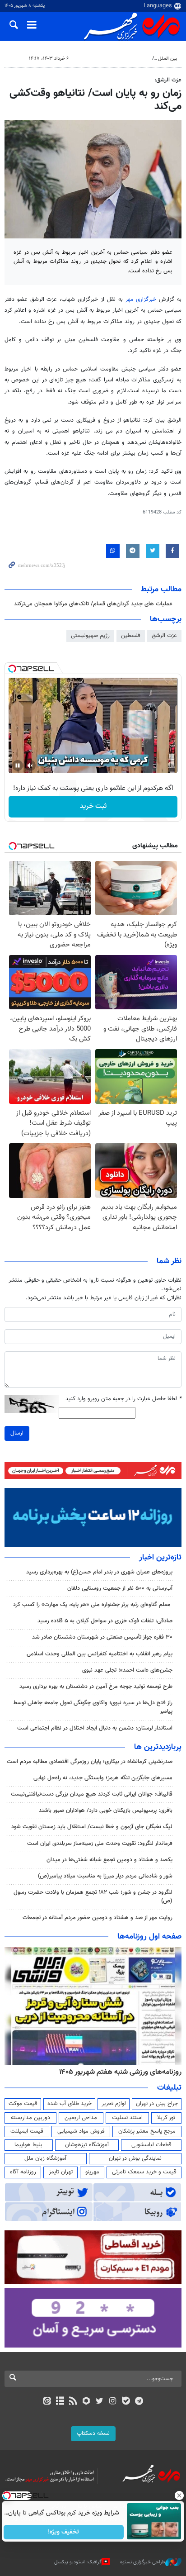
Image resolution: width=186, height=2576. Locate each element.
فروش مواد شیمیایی (81, 2131)
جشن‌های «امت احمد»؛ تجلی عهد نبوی (127, 1670)
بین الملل (167, 59)
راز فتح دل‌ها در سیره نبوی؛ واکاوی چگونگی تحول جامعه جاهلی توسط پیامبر (93, 1707)
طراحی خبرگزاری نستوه (143, 2562)
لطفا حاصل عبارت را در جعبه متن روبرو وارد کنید (123, 1399)
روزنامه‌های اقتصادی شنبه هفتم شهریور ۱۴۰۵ (117, 2072)
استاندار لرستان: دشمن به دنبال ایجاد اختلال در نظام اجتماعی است (95, 1728)
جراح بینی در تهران (157, 2104)
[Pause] (18, 765)
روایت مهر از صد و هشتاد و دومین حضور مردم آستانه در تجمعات (98, 1918)
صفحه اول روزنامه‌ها (149, 1937)
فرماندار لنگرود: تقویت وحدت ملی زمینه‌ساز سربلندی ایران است (100, 1844)
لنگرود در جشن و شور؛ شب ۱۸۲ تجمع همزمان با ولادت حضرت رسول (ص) (93, 1897)
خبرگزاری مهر (141, 299)
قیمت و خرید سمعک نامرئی (144, 2172)
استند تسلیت (127, 2118)
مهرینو (92, 2172)
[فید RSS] (73, 2402)
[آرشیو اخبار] (60, 2402)
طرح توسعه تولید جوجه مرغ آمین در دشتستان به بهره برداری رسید (96, 1687)
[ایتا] (47, 2402)
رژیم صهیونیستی (90, 636)
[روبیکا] (86, 2402)
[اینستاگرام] (113, 2402)
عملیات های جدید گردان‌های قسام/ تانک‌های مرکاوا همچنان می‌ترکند (93, 604)
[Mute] (30, 765)
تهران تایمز (61, 2172)
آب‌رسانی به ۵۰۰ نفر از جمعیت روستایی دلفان (120, 1588)
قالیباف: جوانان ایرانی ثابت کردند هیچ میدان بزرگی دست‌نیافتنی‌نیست (92, 1794)
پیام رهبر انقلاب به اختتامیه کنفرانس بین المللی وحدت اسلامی (100, 1654)
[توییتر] (100, 2402)
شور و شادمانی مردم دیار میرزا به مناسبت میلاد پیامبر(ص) (105, 1876)
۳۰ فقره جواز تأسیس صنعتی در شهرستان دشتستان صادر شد (102, 1637)
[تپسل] (12, 669)
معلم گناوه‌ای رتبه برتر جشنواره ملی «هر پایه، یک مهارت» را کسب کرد (93, 1605)
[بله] (126, 2402)
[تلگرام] (139, 2402)
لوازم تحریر (114, 2104)
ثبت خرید (93, 806)
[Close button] (179, 2495)
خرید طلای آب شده (70, 2104)
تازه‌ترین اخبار (160, 1558)
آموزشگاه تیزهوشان (87, 2145)
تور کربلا (166, 2118)
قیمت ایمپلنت (27, 2131)
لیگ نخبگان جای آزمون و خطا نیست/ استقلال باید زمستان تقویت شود (92, 1827)
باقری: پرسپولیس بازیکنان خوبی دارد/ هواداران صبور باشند (106, 1811)
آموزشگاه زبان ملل (45, 2158)
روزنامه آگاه (23, 2172)
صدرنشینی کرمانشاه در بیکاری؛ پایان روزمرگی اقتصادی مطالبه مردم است (90, 1762)
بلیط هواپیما (28, 2145)
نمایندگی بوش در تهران (135, 2158)
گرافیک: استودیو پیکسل (78, 2562)
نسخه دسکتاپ (93, 2433)
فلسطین (131, 636)
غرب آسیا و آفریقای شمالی (121, 59)
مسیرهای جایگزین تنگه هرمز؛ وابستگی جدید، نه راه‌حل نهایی (103, 1778)
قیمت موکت (23, 2104)
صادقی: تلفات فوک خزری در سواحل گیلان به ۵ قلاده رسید (105, 1621)
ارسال (17, 1433)
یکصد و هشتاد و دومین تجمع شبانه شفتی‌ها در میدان (109, 1860)
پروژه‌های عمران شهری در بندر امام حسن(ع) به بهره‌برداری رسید (99, 1572)
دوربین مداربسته (30, 2118)
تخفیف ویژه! (64, 2532)
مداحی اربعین (81, 2118)
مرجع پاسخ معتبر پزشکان (147, 2131)
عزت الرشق (164, 636)
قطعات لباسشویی (151, 2145)
